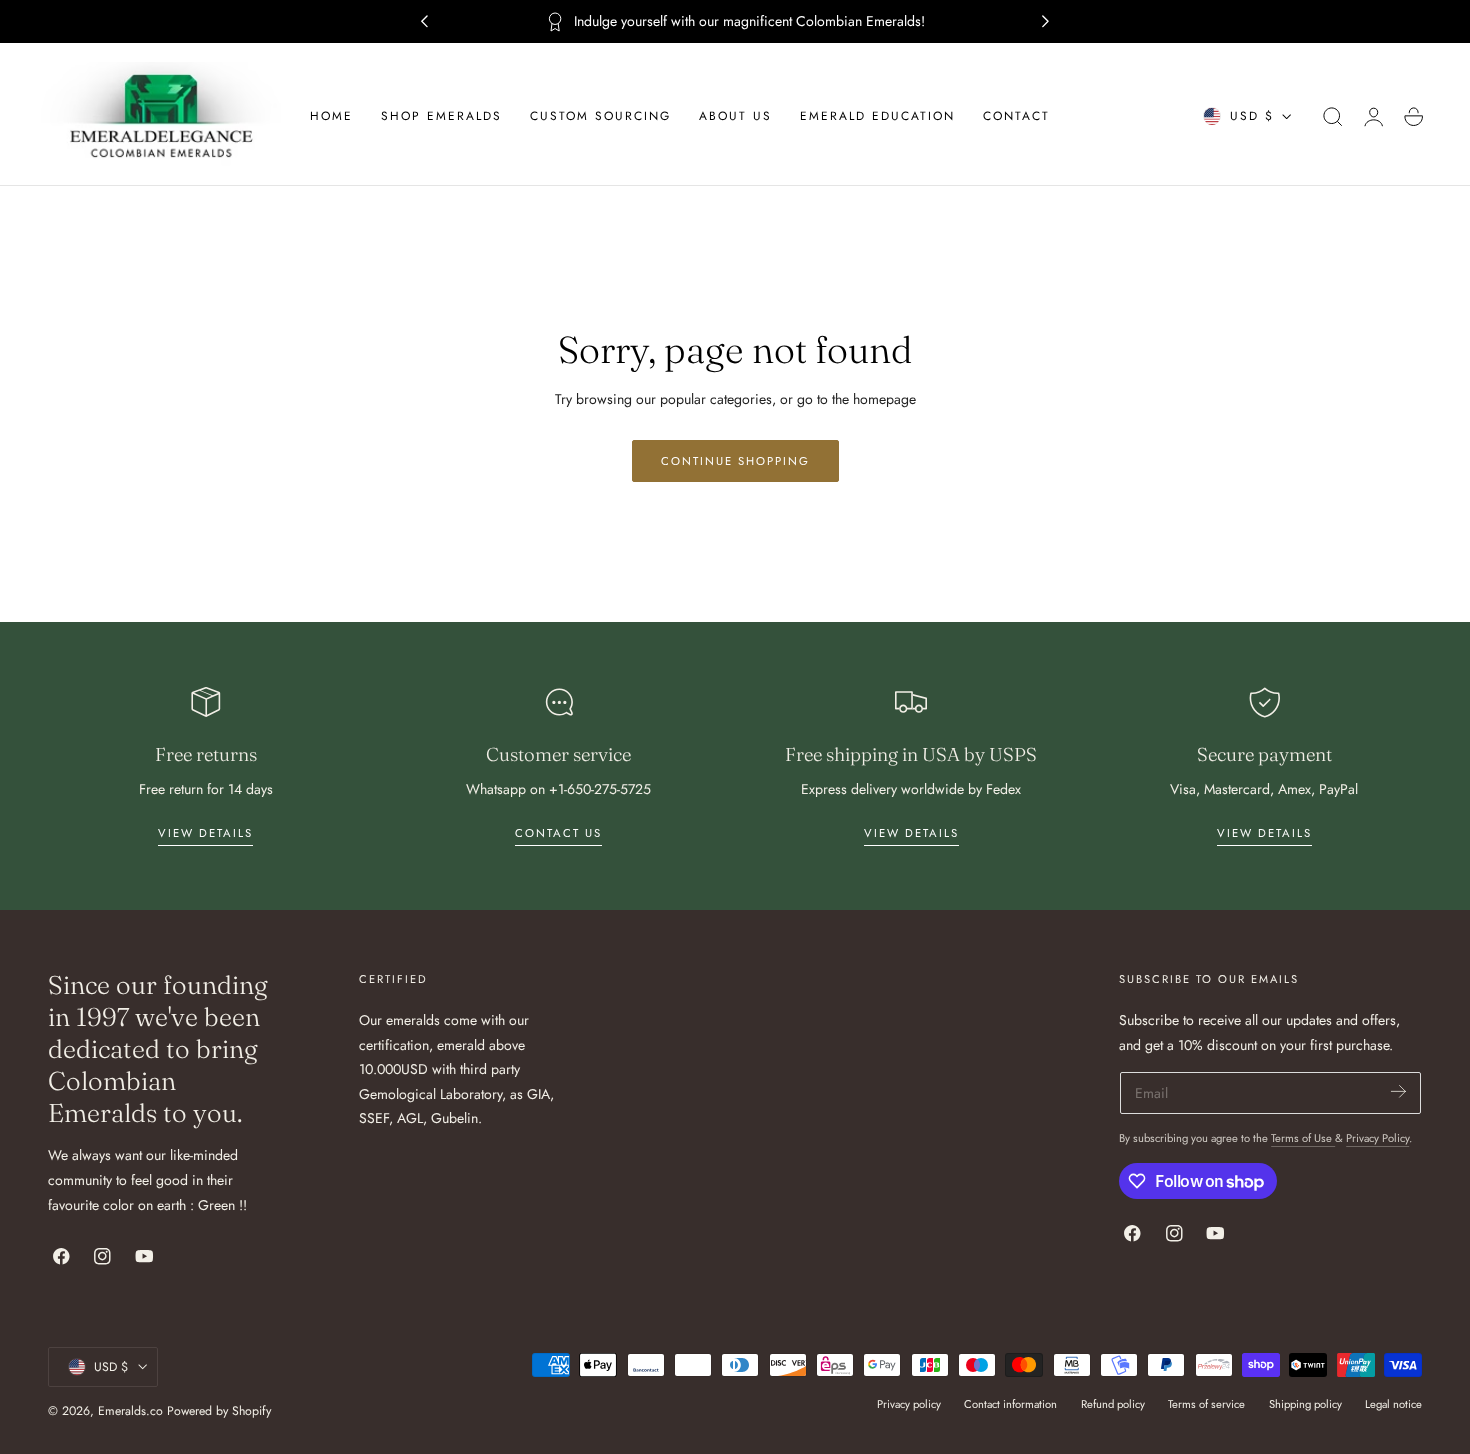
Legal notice (1393, 1404)
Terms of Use (1303, 1138)
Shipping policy (1305, 1404)
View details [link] (205, 833)
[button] (1333, 117)
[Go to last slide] (424, 22)
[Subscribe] (1398, 1091)
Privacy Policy (1377, 1138)
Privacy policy (909, 1404)
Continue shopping (735, 461)
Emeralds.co (130, 1411)
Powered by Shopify (219, 1411)
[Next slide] (1046, 22)
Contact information (1010, 1404)
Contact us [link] (558, 833)
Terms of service (1206, 1404)
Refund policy (1113, 1404)
